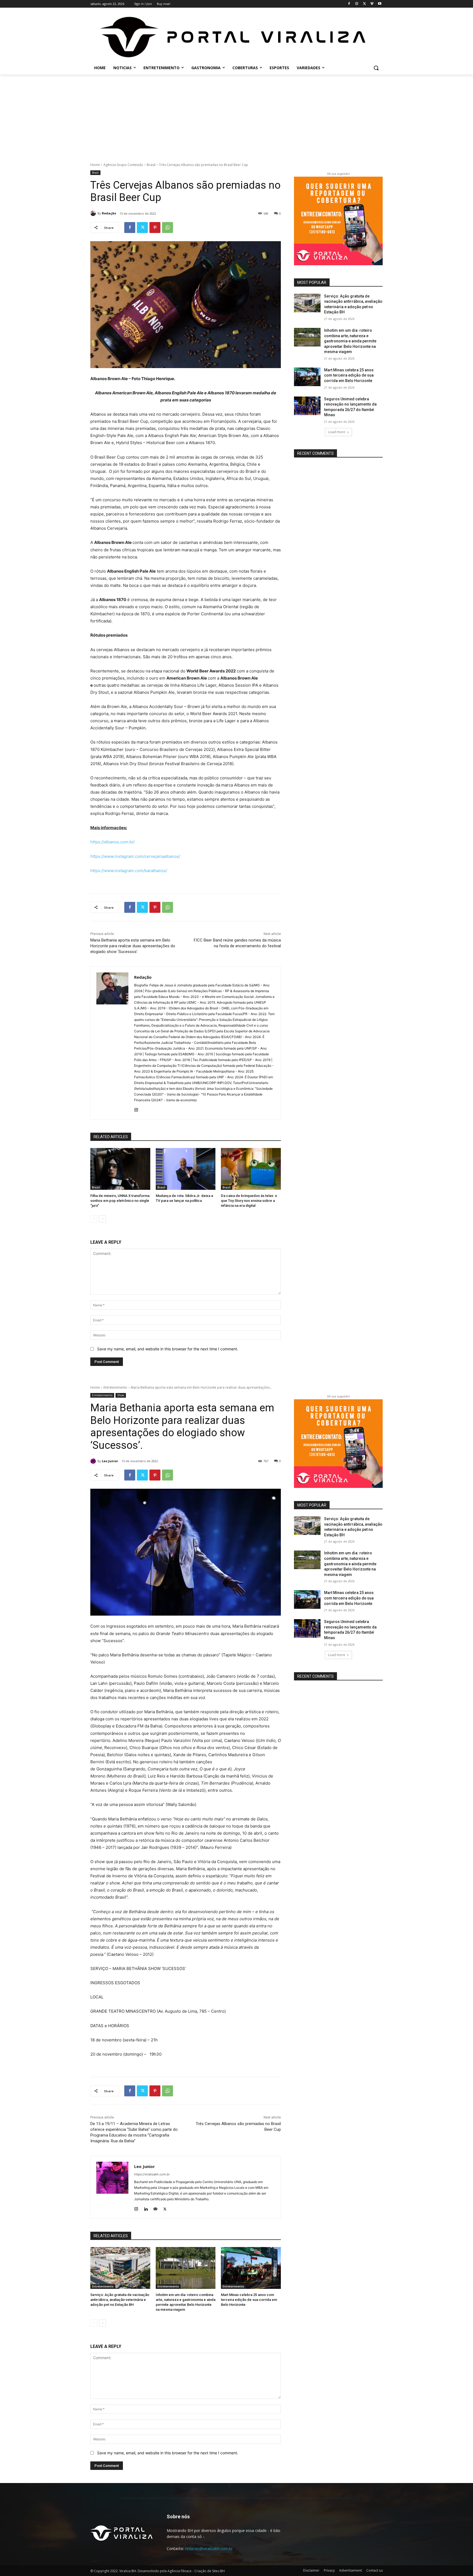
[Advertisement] (236, 115)
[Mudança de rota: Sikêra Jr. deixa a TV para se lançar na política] (186, 1169)
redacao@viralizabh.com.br (209, 2549)
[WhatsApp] (168, 228)
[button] (376, 68)
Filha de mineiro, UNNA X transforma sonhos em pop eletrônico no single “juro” (120, 1201)
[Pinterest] (155, 228)
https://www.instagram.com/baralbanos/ (129, 871)
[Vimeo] (372, 4)
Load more (337, 432)
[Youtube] (380, 4)
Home (95, 165)
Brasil (151, 165)
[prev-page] (94, 1219)
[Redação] (94, 213)
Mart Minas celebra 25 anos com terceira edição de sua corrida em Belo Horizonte (349, 375)
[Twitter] (364, 4)
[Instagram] (357, 4)
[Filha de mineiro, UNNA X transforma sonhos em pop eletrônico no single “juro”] (120, 1169)
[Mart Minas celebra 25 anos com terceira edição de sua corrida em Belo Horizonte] (307, 377)
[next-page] (103, 1219)
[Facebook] (349, 4)
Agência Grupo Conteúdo (123, 165)
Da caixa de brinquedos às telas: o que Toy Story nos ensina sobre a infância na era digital (249, 1201)
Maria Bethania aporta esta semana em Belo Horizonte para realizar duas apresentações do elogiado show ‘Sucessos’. (133, 946)
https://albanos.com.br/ (113, 842)
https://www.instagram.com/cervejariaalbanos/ (135, 856)
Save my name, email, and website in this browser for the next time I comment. (168, 1349)
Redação (109, 213)
